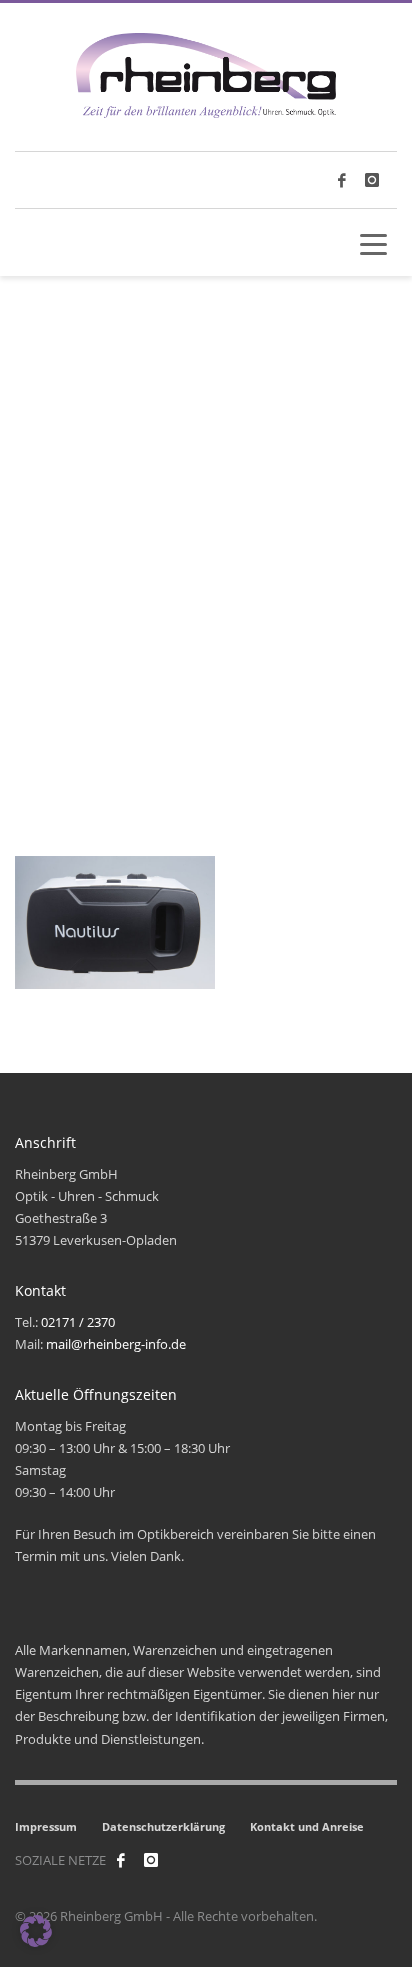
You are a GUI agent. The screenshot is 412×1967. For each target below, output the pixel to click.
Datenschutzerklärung (163, 1826)
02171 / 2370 (78, 1322)
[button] (36, 1931)
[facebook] (342, 180)
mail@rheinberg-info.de (116, 1344)
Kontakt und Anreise (307, 1826)
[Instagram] (372, 180)
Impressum (46, 1826)
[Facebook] (121, 1860)
